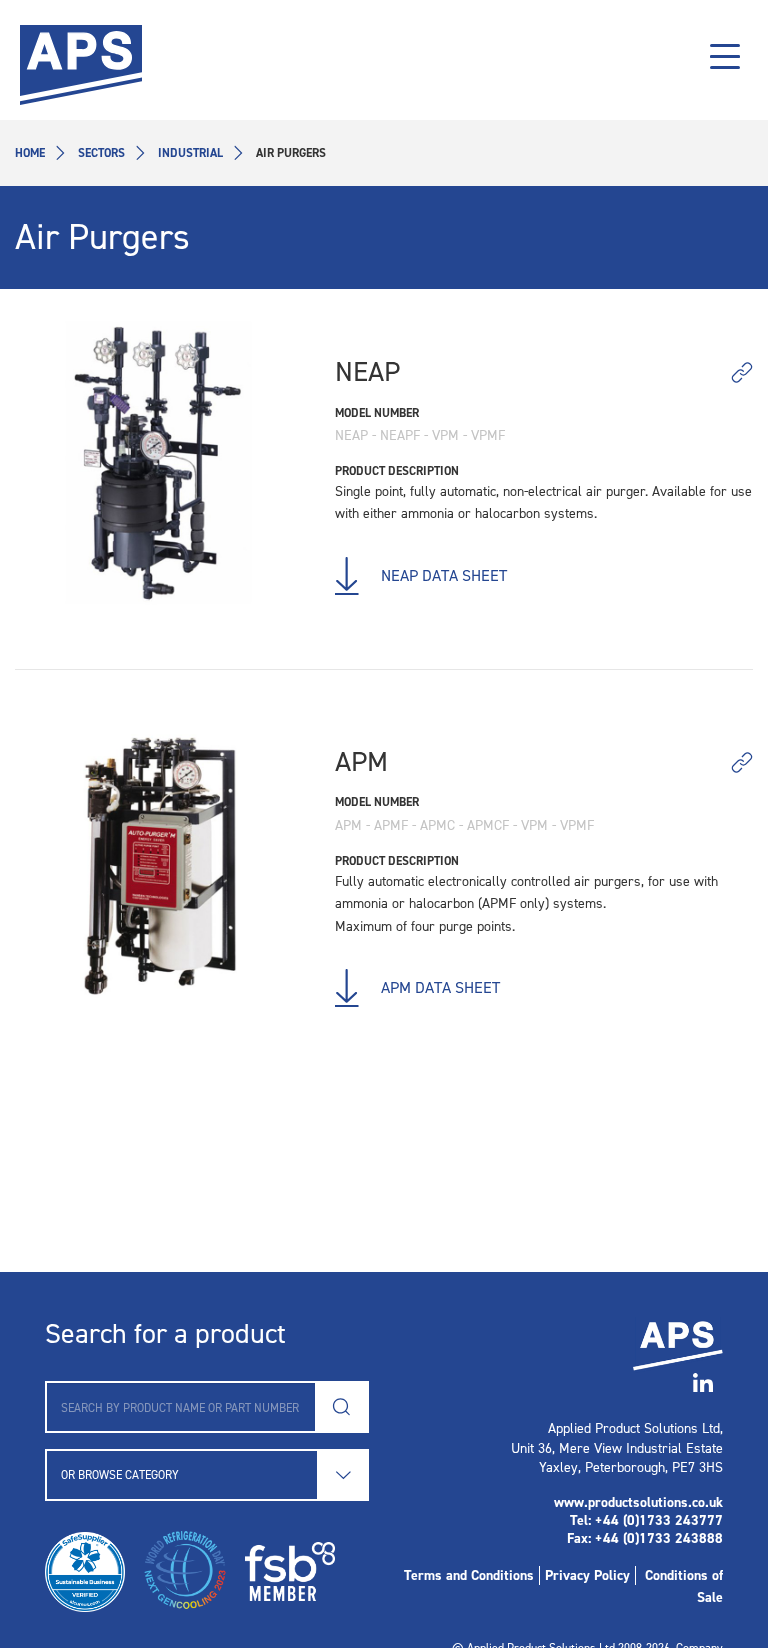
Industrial (190, 153)
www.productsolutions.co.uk (638, 1502)
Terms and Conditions (469, 1575)
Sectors (101, 153)
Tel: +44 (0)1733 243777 (646, 1520)
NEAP (367, 371)
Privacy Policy (587, 1575)
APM (361, 761)
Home (30, 153)
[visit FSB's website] (282, 1571)
